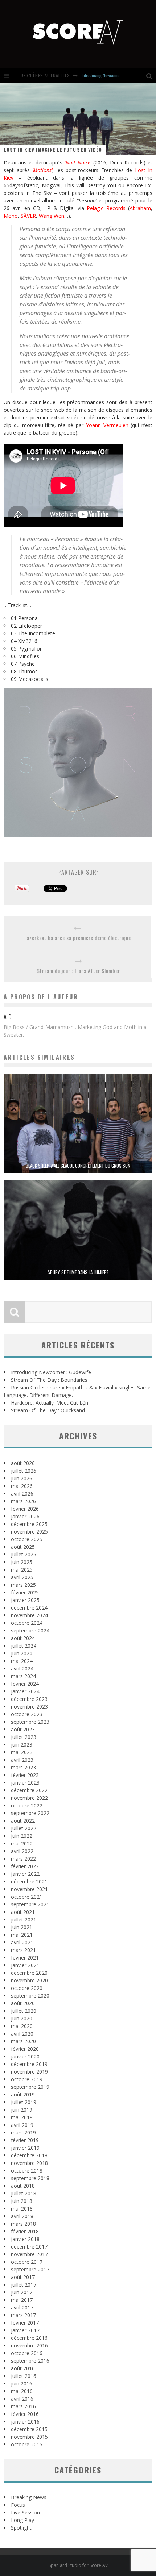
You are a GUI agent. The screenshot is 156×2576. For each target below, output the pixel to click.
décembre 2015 (29, 2429)
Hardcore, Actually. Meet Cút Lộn (50, 1403)
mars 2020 (23, 2041)
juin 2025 (22, 1562)
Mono (11, 216)
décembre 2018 (29, 2155)
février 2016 (25, 2414)
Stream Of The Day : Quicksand (48, 1410)
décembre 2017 (29, 2247)
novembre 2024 (29, 1615)
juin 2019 (22, 2110)
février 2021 (25, 1958)
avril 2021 (22, 1942)
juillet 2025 (24, 1554)
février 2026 (25, 1509)
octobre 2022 (27, 1805)
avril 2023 (22, 1760)
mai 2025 (22, 1570)
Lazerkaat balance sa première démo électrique (78, 938)
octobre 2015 (27, 2444)
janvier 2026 (25, 1516)
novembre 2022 (29, 1798)
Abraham (140, 208)
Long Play (22, 2520)
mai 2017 (22, 2300)
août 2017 (23, 2277)
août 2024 (23, 1638)
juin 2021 (22, 1927)
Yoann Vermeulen (107, 425)
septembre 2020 (30, 1996)
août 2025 (23, 1547)
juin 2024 (22, 1653)
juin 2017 (22, 2292)
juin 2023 (22, 1745)
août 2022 (23, 1821)
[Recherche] (151, 75)
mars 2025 (23, 1585)
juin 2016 (22, 2383)
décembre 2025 (29, 1524)
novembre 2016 (29, 2345)
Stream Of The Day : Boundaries (49, 1380)
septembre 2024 (30, 1630)
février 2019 (25, 2140)
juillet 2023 (24, 1737)
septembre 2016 (30, 2361)
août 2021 (23, 1912)
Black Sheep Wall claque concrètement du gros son (78, 1166)
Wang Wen (52, 216)
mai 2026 (22, 1486)
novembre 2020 (29, 1980)
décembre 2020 (29, 1973)
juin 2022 (22, 1836)
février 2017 (25, 2323)
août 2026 (23, 1463)
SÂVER (28, 216)
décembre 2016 (29, 2338)
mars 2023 (23, 1767)
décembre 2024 (29, 1608)
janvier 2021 (25, 1965)
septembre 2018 (30, 2178)
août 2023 (23, 1729)
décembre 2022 (29, 1790)
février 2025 (25, 1592)
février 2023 (25, 1775)
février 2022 (25, 1866)
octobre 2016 (27, 2353)
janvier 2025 (25, 1600)
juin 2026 (22, 1478)
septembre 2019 (30, 2087)
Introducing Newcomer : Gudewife (111, 75)
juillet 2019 (24, 2102)
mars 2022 (23, 1859)
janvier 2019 (25, 2148)
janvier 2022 (25, 1874)
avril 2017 (22, 2307)
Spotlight (21, 2528)
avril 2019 (22, 2125)
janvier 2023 (25, 1783)
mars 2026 (23, 1501)
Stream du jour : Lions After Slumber (79, 971)
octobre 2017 (27, 2262)
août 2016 (23, 2368)
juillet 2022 (24, 1828)
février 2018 (25, 2231)
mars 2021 (23, 1950)
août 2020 (23, 2003)
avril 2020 (22, 2034)
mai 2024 (22, 1661)
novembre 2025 (29, 1532)
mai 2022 (22, 1843)
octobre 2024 (27, 1623)
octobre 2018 (27, 2171)
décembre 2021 (29, 1881)
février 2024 (25, 1684)
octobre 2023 (27, 1714)
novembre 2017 (29, 2254)
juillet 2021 (24, 1920)
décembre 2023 (29, 1699)
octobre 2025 (27, 1539)
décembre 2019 (29, 2064)
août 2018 (23, 2186)
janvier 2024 (25, 1691)
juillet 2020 (24, 2011)
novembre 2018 (29, 2163)
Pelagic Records (106, 208)
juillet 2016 (24, 2376)
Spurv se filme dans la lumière (78, 1272)
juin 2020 (22, 2018)
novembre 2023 (29, 1707)
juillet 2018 (24, 2193)
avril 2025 (22, 1577)
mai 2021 (22, 1935)
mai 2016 (22, 2391)
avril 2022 (22, 1851)
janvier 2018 (25, 2239)
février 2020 (25, 2049)
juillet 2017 (24, 2285)
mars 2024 (23, 1676)
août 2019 (23, 2094)
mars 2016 (23, 2406)
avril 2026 (22, 1494)
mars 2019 (23, 2132)
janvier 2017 (25, 2330)
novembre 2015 (29, 2437)
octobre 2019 (27, 2079)
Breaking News (29, 2497)
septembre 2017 (30, 2269)
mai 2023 (22, 1752)
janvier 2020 (25, 2056)
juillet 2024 (24, 1646)
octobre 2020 (27, 1988)
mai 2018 (22, 2209)
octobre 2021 (27, 1897)
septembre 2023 (30, 1722)
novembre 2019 (29, 2072)
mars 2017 (23, 2315)
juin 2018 (22, 2201)
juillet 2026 (24, 1471)
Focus (18, 2505)
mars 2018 (23, 2224)
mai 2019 (22, 2117)
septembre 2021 (30, 1904)
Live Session (25, 2512)
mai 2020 (22, 2026)
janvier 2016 (25, 2422)
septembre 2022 (30, 1813)
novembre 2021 (29, 1889)
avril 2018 (22, 2216)
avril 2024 (22, 1668)
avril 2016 (22, 2399)
